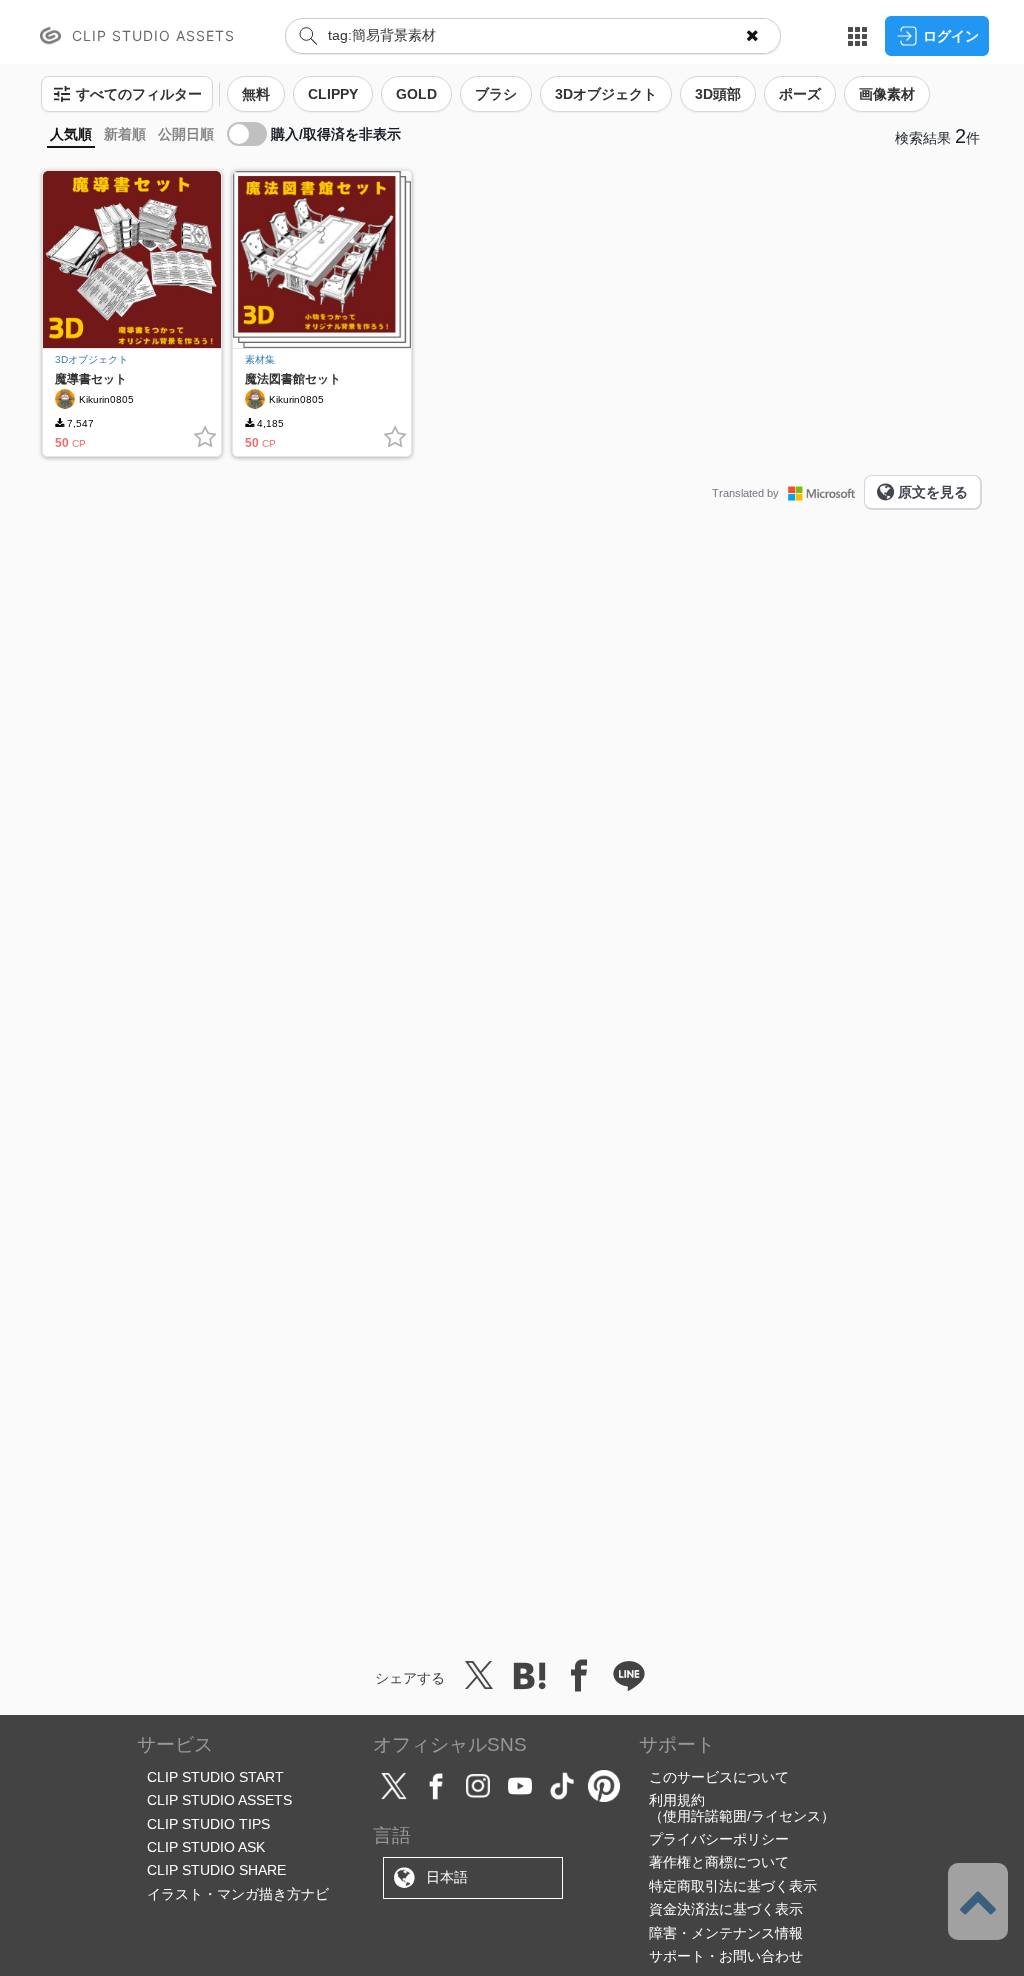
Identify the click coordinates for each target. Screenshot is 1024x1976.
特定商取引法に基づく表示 (733, 1886)
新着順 (125, 134)
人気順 (71, 134)
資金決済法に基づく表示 (726, 1909)
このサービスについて (719, 1777)
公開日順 (186, 134)
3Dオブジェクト (91, 359)
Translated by (745, 493)
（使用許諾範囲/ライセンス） (742, 1816)
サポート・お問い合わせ (726, 1956)
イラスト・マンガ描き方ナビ (238, 1894)
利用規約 (677, 1800)
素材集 (260, 359)
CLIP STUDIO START (215, 1777)
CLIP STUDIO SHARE (216, 1870)
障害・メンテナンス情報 (726, 1933)
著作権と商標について (719, 1862)
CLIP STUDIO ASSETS (219, 1800)
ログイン (951, 36)
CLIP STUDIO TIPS (208, 1824)
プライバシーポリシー (719, 1839)
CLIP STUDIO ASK (206, 1847)
